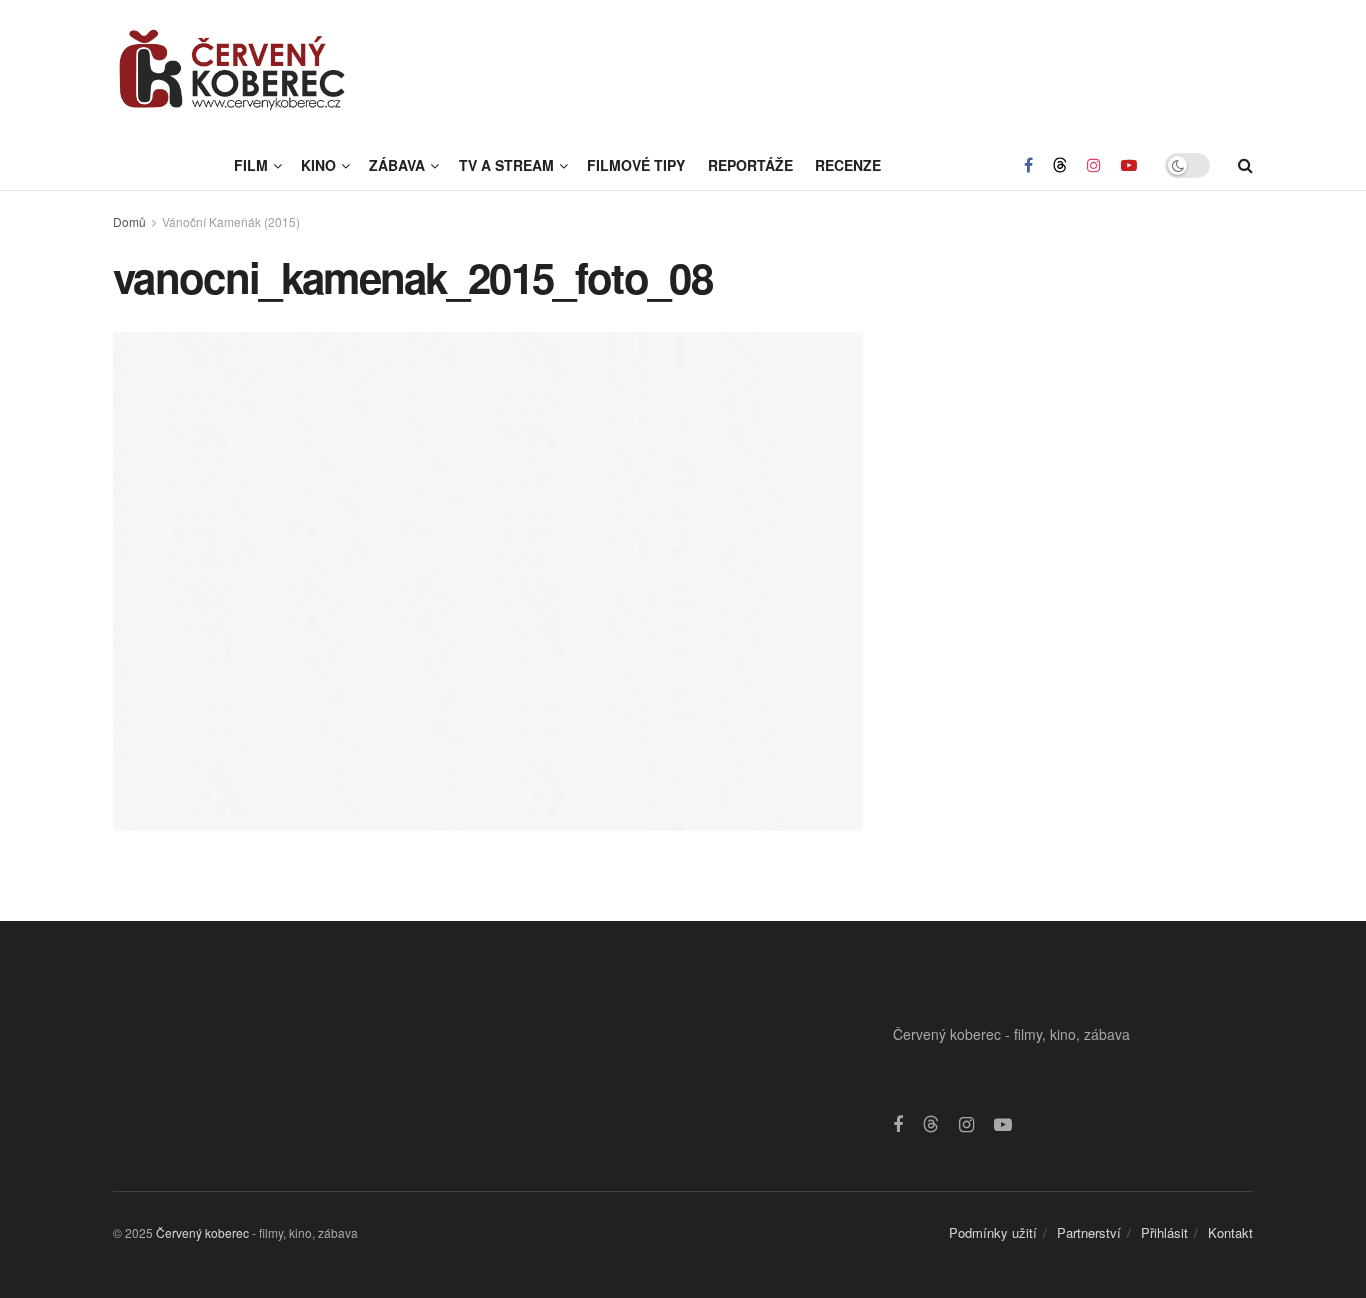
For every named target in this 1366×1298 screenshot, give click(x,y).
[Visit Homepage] (233, 70)
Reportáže (750, 165)
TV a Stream (506, 165)
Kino (318, 165)
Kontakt (1230, 1232)
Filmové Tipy (636, 165)
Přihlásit (1164, 1232)
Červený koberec (202, 1232)
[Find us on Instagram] (1094, 165)
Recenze (848, 165)
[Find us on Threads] (1060, 165)
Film (251, 165)
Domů (129, 221)
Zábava (397, 165)
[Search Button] (1245, 165)
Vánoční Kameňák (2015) (231, 221)
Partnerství (1089, 1232)
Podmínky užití (993, 1232)
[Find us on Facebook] (1028, 165)
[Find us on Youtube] (1129, 165)
